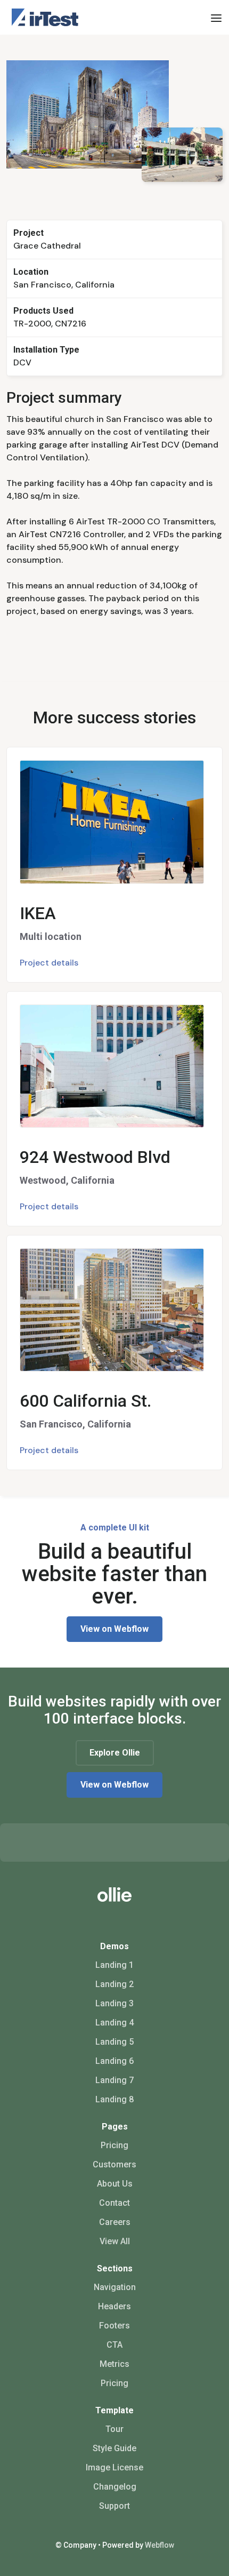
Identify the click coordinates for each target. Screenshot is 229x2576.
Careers (115, 2222)
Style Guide (114, 2448)
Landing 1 (114, 1965)
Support (114, 2506)
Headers (114, 2306)
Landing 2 (114, 1984)
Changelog (115, 2487)
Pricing (114, 2145)
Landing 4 (114, 2023)
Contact (114, 2203)
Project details (49, 963)
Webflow (160, 2545)
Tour (114, 2429)
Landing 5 (114, 2042)
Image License (114, 2467)
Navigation (115, 2287)
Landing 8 (114, 2099)
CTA (114, 2345)
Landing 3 (114, 2003)
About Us (115, 2184)
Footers (114, 2326)
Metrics (114, 2364)
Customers (114, 2164)
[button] (216, 18)
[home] (42, 17)
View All (115, 2241)
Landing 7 (114, 2080)
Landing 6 (114, 2061)
